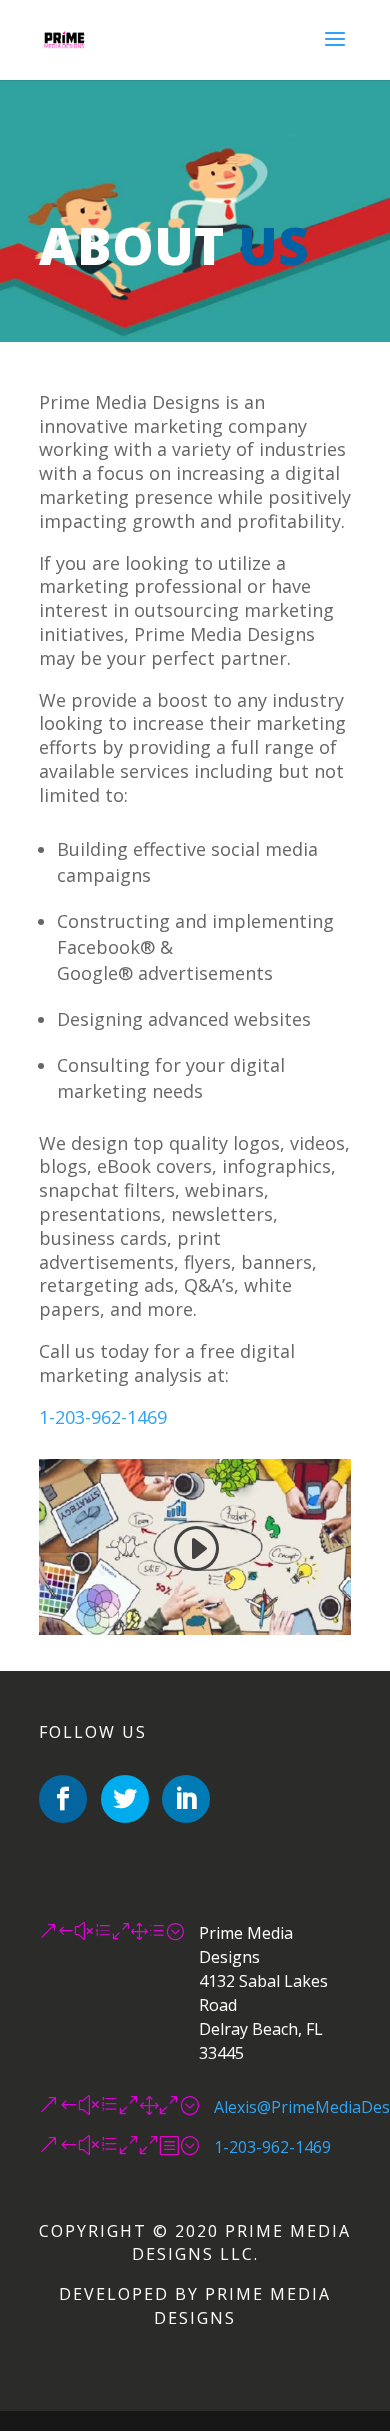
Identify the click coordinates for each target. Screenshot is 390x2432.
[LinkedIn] (186, 1799)
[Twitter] (125, 1799)
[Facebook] (63, 1799)
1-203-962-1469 (103, 1417)
